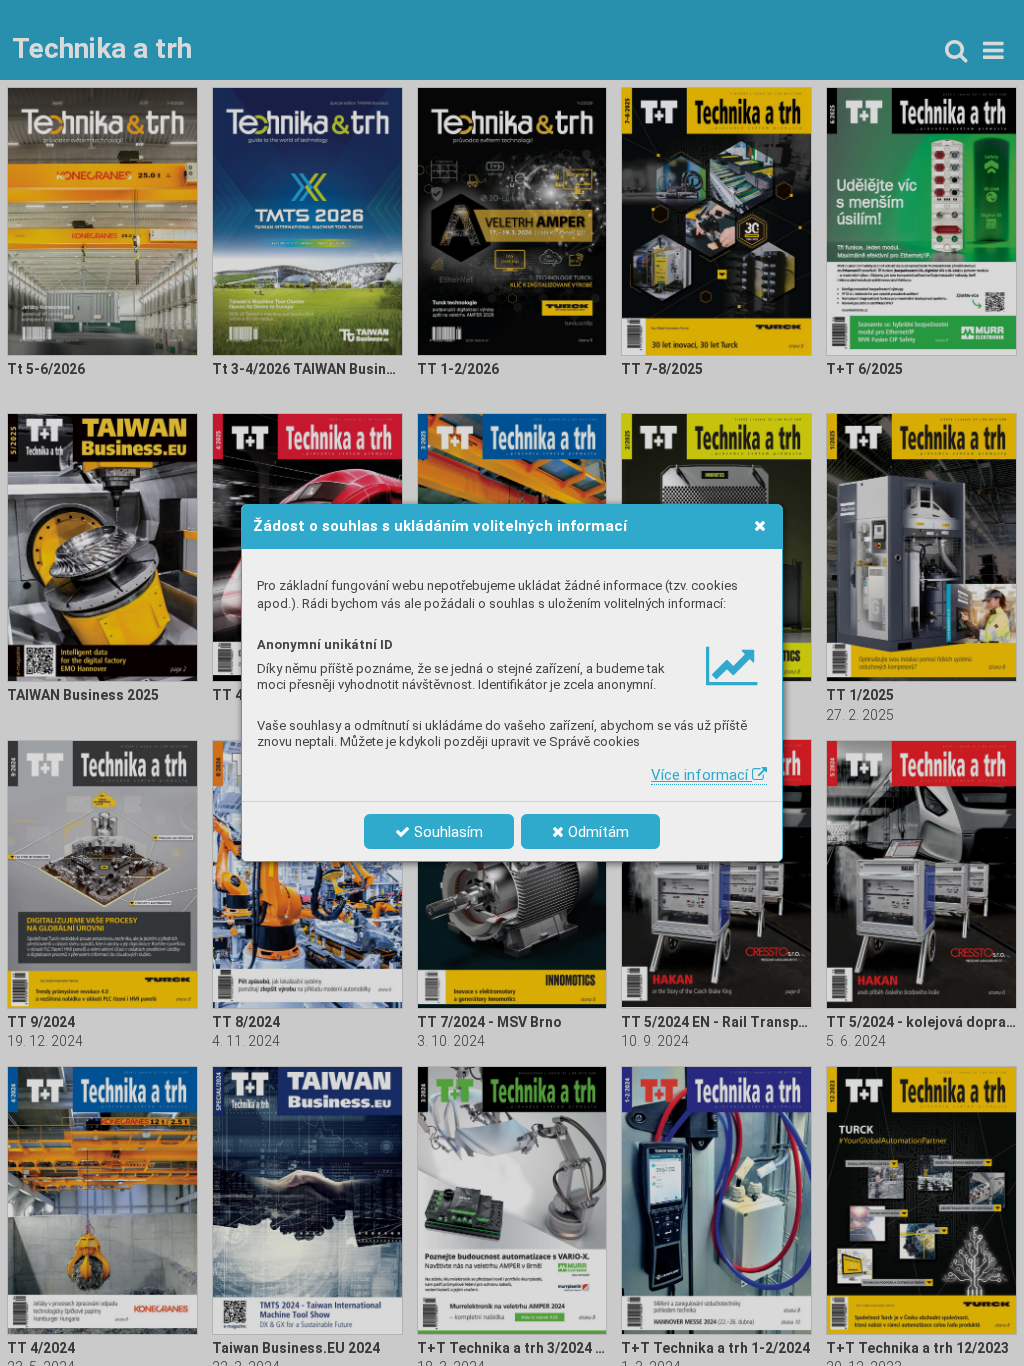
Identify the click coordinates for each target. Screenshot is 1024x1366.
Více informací (701, 775)
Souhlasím (446, 832)
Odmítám (596, 832)
